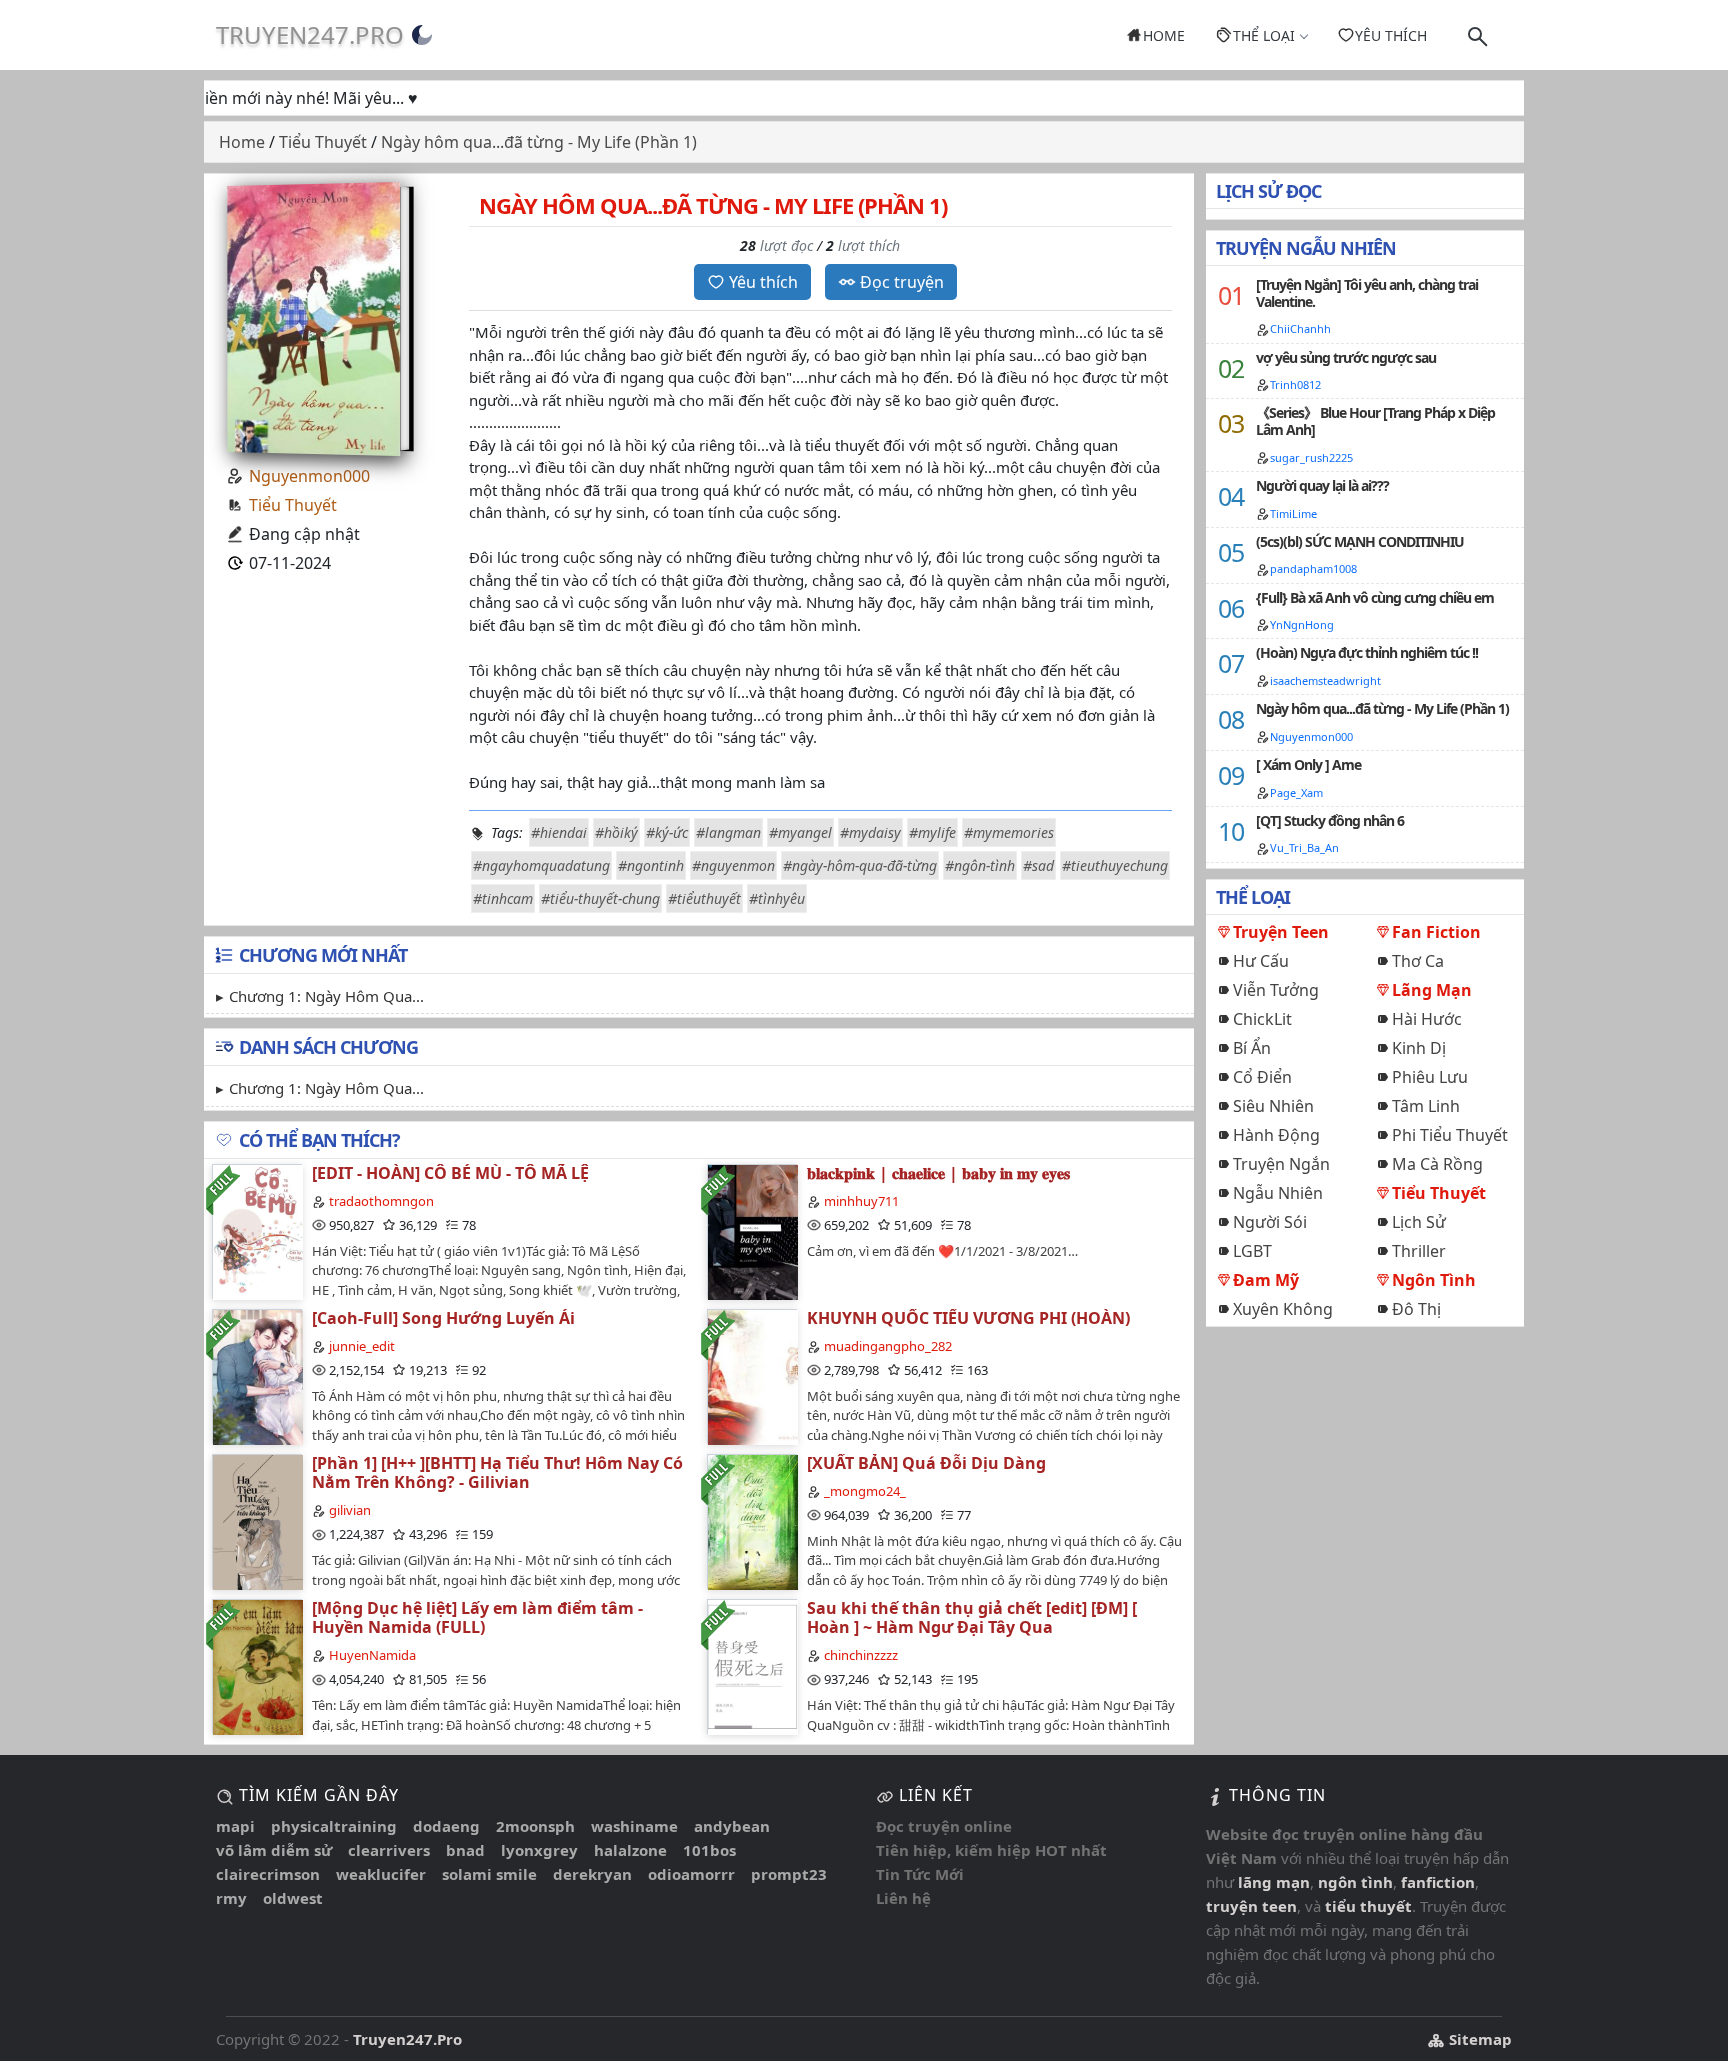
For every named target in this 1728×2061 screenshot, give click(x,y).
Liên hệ (903, 1898)
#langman (728, 832)
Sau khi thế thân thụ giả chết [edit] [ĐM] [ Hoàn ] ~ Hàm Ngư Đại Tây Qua (972, 1617)
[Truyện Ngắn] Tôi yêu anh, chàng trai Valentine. (1367, 293)
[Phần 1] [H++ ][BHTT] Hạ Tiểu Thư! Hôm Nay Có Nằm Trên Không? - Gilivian (497, 1472)
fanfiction (1438, 1882)
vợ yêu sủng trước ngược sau (1346, 357)
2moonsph (535, 1826)
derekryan (592, 1874)
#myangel (800, 832)
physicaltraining (334, 1826)
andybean (732, 1826)
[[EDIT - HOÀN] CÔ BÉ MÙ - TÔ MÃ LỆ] (257, 1231)
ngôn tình (1355, 1882)
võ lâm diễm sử (274, 1850)
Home (1164, 35)
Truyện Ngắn (1281, 1164)
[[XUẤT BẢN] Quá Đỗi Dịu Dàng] (752, 1521)
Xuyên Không (1283, 1309)
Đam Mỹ (1266, 1280)
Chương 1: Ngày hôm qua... (326, 996)
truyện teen (1251, 1906)
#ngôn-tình (980, 865)
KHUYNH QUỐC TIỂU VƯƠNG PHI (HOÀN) (968, 1318)
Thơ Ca (1418, 961)
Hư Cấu (1261, 961)
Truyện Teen (1281, 932)
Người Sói (1270, 1222)
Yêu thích (1391, 35)
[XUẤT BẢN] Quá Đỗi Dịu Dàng (926, 1463)
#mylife (932, 832)
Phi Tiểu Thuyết (1450, 1135)
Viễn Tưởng (1276, 990)
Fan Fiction (1436, 932)
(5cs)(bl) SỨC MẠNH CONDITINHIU (1360, 541)
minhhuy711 (861, 1201)
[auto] (422, 35)
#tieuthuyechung (1115, 865)
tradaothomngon (381, 1201)
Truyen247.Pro (310, 34)
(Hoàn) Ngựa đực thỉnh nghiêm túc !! (1367, 652)
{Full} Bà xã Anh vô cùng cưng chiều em (1375, 597)
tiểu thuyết (1368, 1906)
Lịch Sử (1419, 1222)
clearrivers (389, 1850)
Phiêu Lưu (1430, 1077)
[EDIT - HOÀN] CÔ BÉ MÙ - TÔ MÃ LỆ (450, 1173)
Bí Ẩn (1252, 1048)
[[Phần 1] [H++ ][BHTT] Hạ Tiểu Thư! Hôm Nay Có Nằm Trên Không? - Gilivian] (257, 1521)
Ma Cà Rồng (1437, 1164)
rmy (231, 1898)
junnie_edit (362, 1346)
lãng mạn (1274, 1882)
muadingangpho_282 (888, 1346)
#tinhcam (503, 898)
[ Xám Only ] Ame (1308, 764)
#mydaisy (870, 832)
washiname (634, 1826)
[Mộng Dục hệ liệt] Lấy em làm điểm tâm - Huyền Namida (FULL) (477, 1617)
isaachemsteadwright (1325, 680)
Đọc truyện (902, 282)
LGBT (1252, 1251)
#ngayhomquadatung (541, 865)
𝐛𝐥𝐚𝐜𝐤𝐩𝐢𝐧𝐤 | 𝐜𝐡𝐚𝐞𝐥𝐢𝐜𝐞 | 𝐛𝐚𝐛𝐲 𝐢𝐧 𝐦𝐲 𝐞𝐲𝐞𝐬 (938, 1173)
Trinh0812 (1295, 384)
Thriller (1419, 1251)
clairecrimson (268, 1874)
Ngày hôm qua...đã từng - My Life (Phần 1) (1382, 708)
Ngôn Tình (1434, 1280)
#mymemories (1009, 832)
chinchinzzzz (861, 1655)
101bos (709, 1850)
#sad (1038, 865)
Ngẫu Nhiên (1278, 1193)
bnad (465, 1850)
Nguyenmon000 (309, 476)
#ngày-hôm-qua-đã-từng (860, 865)
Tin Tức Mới (920, 1874)
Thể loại (1264, 35)
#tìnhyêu (777, 898)
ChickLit (1262, 1019)
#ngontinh (651, 865)
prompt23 (789, 1874)
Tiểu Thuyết (293, 505)
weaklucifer (381, 1874)
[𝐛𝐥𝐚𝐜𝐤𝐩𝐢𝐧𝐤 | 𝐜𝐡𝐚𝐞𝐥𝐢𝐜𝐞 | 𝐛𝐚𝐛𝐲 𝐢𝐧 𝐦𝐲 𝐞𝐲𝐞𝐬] (752, 1231)
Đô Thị (1416, 1309)
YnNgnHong (1302, 624)
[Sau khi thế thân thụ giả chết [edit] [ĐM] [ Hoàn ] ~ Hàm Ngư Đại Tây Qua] (752, 1666)
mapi (235, 1826)
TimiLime (1293, 513)
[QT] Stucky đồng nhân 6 (1330, 820)
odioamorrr (691, 1874)
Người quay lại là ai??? (1322, 485)
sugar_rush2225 (1311, 457)
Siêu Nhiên (1273, 1106)
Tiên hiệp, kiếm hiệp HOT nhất (991, 1850)
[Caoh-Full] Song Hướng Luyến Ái (443, 1318)
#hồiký (616, 832)
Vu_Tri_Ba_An (1304, 847)
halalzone (630, 1850)
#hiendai (559, 832)
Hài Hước (1427, 1019)
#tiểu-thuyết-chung (600, 898)
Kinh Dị (1419, 1048)
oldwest (293, 1898)
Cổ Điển (1262, 1077)
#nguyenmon (733, 865)
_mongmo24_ (865, 1491)
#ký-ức (667, 832)
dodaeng (446, 1826)
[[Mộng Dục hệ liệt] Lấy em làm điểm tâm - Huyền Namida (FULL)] (257, 1666)
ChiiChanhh (1300, 328)
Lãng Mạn (1432, 990)
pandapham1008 (1313, 568)
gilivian (350, 1510)
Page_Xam (1296, 792)
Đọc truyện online (944, 1826)
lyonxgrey (539, 1850)
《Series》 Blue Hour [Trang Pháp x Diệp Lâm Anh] (1375, 421)
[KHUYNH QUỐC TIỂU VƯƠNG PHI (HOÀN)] (752, 1376)
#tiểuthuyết (704, 898)
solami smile (489, 1874)
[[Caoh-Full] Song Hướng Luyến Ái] (257, 1376)
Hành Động (1276, 1135)
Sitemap (1478, 2039)
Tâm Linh (1426, 1106)
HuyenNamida (372, 1655)
